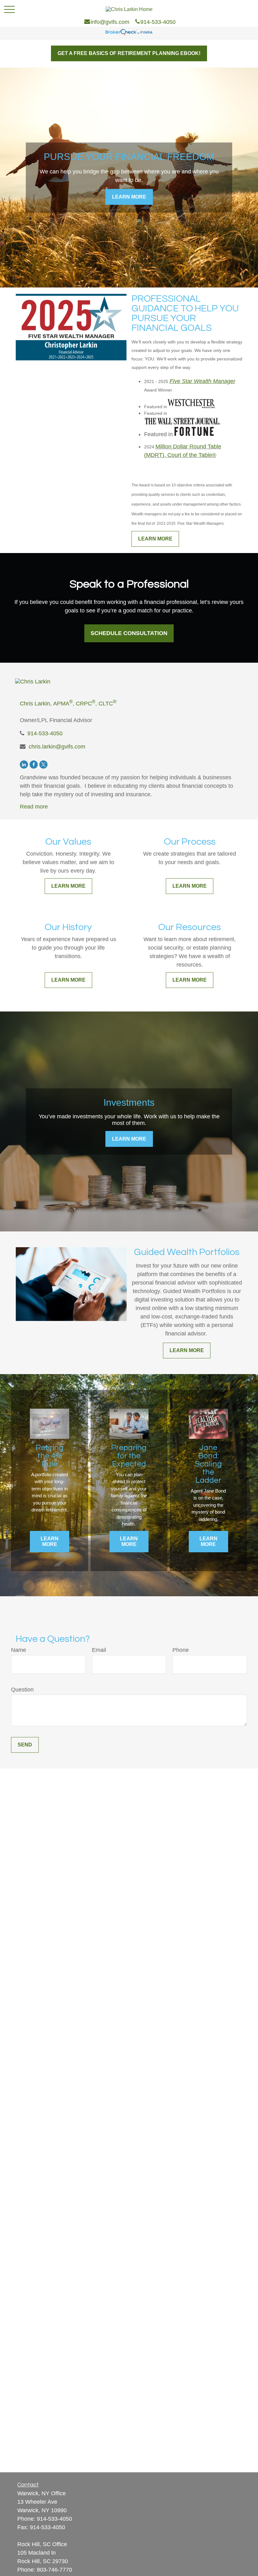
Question (22, 1690)
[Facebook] (34, 765)
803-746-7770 (54, 2570)
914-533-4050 (45, 733)
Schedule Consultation (129, 633)
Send (25, 1745)
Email (99, 1650)
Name (19, 1650)
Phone (181, 1650)
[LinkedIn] (24, 765)
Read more (34, 807)
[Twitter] (43, 765)
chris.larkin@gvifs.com (57, 747)
